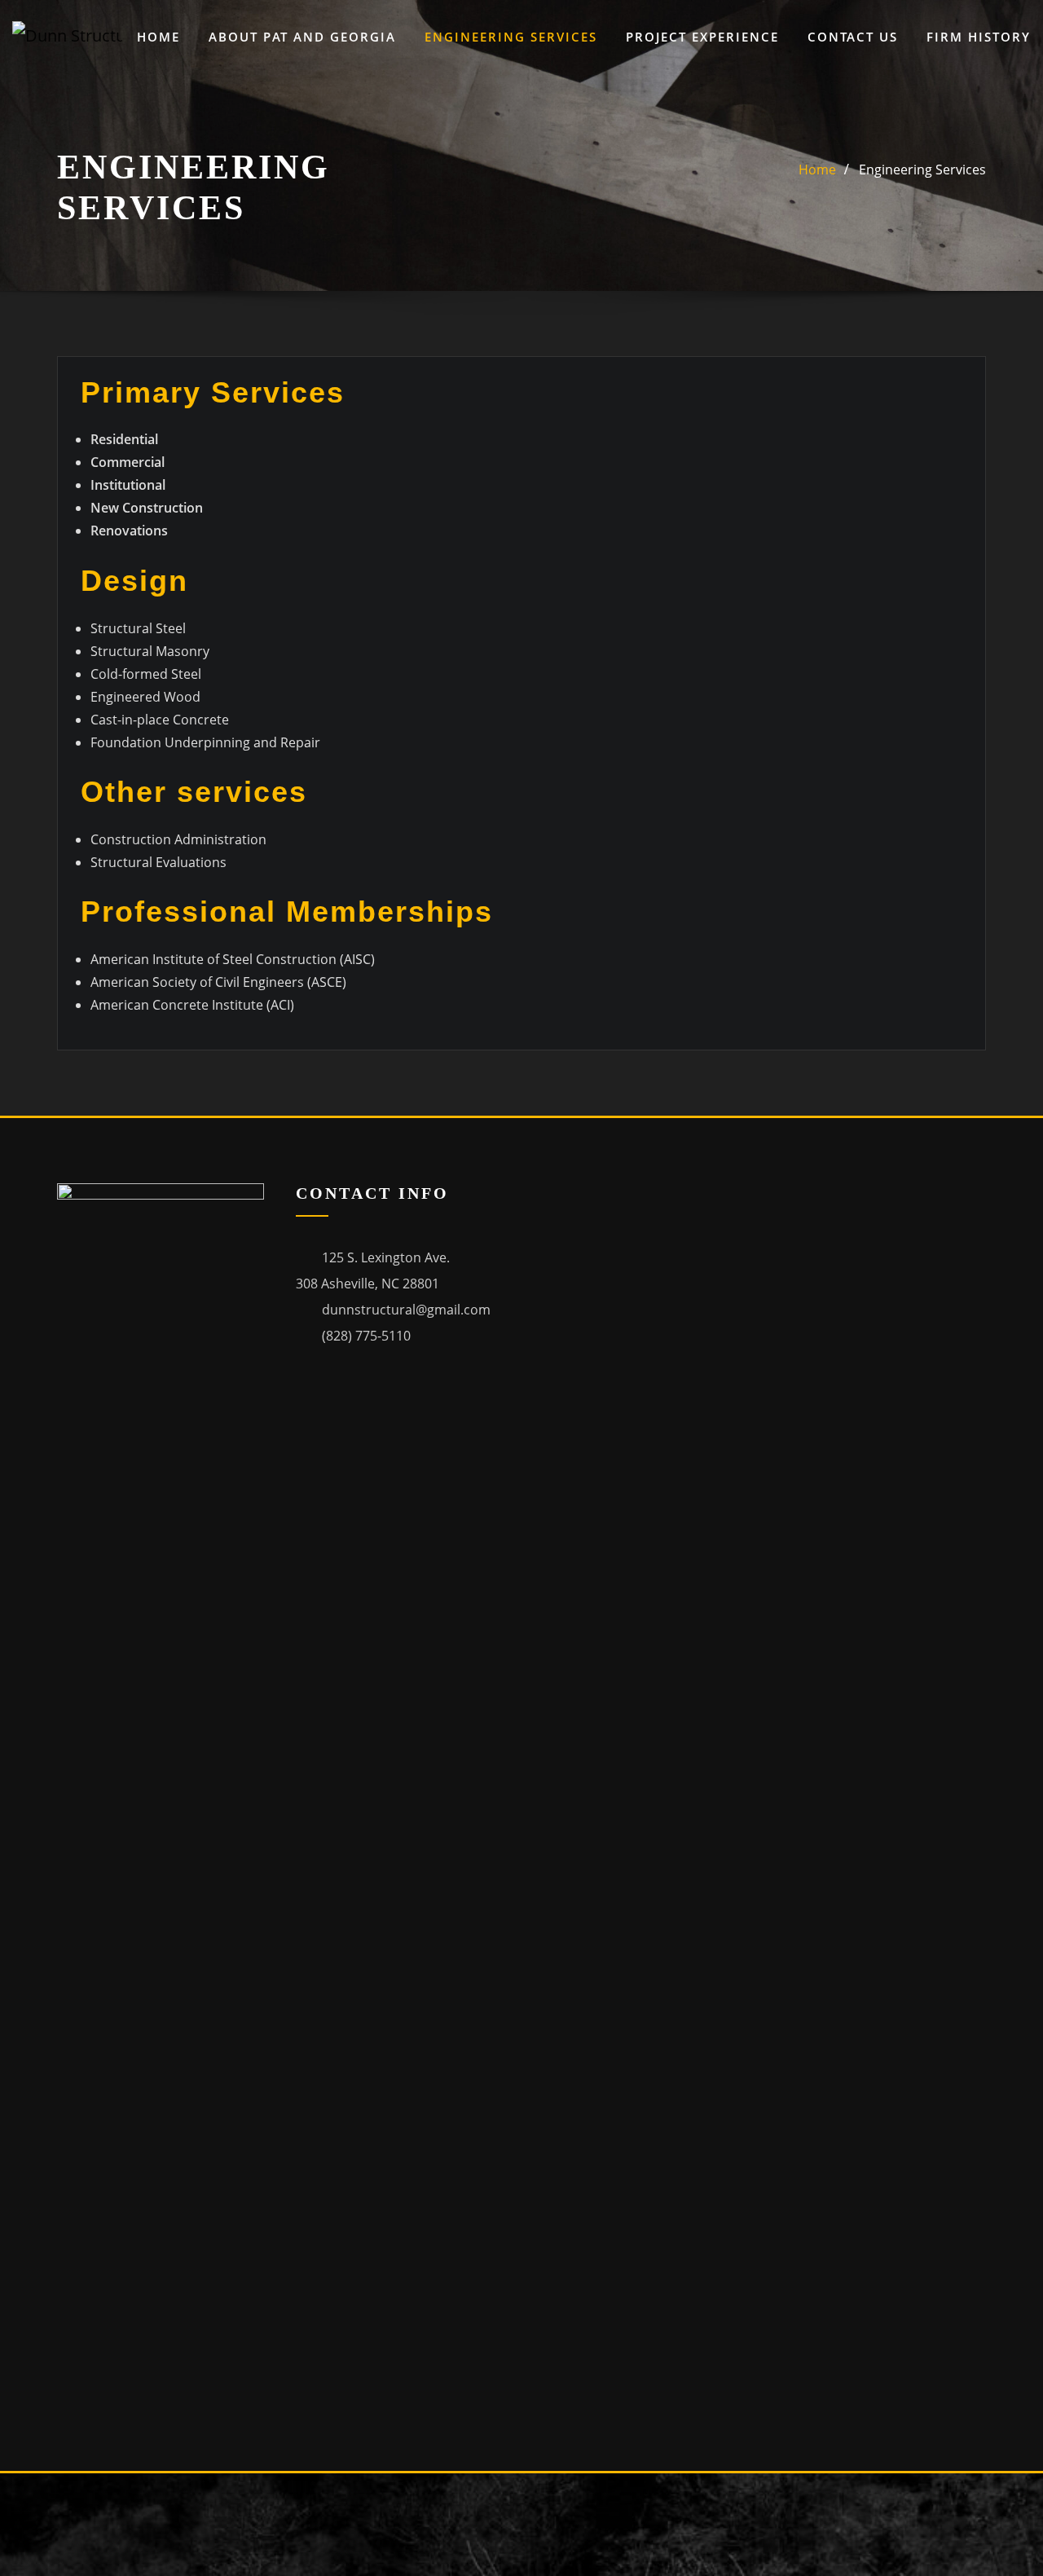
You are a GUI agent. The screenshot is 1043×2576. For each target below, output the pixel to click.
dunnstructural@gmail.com (406, 1310)
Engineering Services (511, 37)
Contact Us (853, 37)
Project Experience (702, 37)
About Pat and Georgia (302, 37)
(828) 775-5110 (366, 1336)
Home (158, 37)
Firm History (979, 37)
